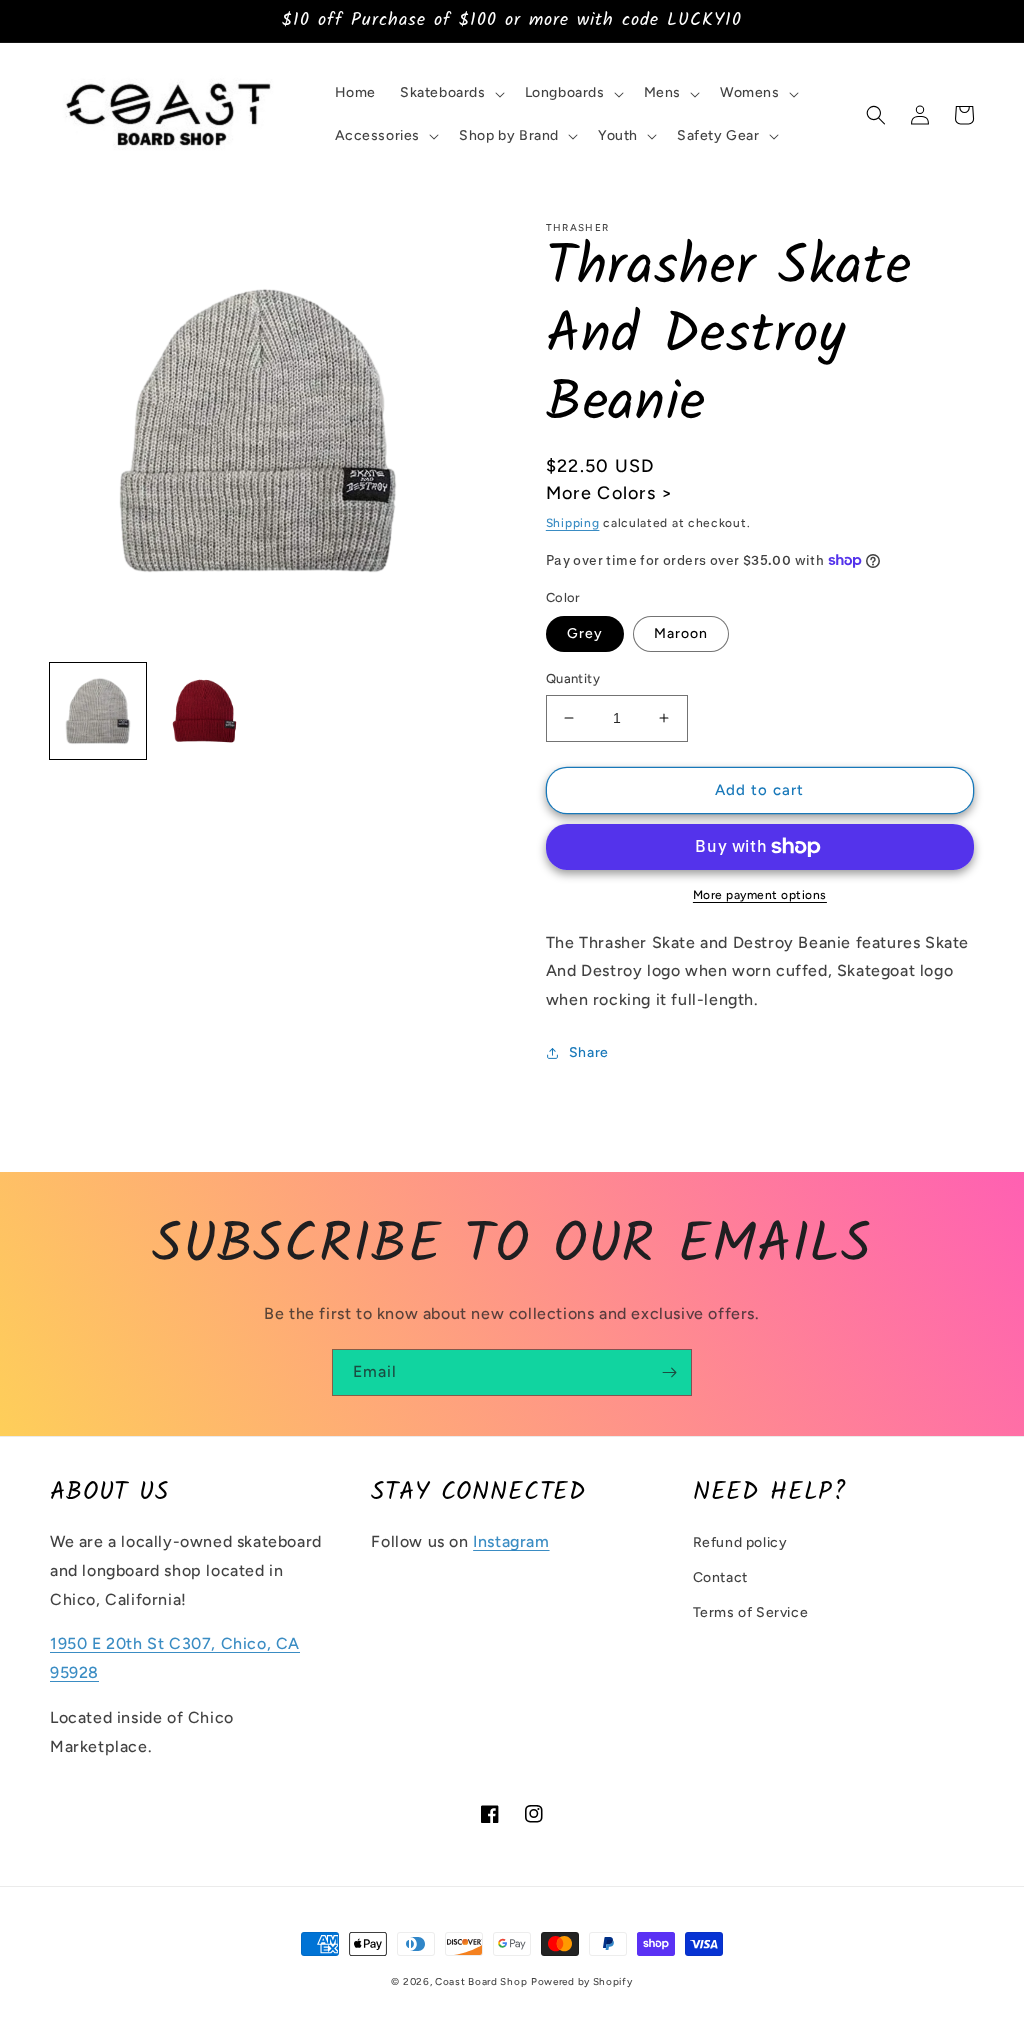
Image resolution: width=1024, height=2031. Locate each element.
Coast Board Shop (481, 1981)
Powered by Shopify (582, 1981)
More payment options (760, 895)
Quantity (573, 678)
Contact (720, 1577)
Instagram (511, 1541)
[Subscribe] (669, 1372)
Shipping (573, 523)
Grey (585, 633)
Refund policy (740, 1542)
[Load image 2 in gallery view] (204, 711)
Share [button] (589, 1052)
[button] (450, 93)
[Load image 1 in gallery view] (98, 711)
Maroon (681, 633)
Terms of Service (751, 1612)
